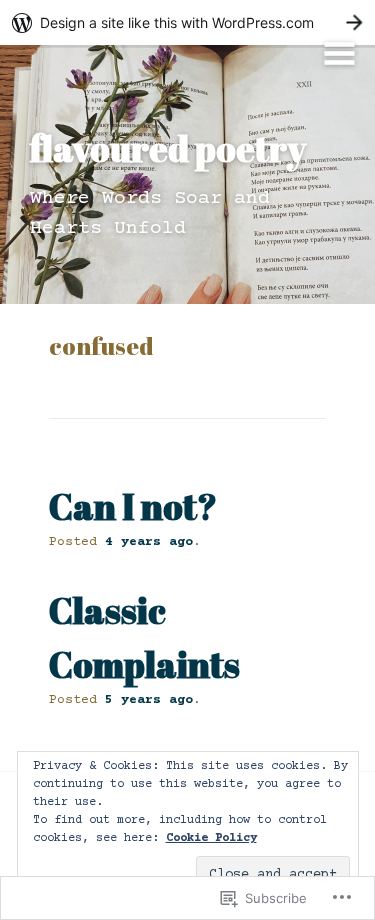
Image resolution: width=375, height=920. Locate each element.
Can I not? (133, 506)
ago (149, 542)
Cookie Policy (211, 838)
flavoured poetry (168, 148)
